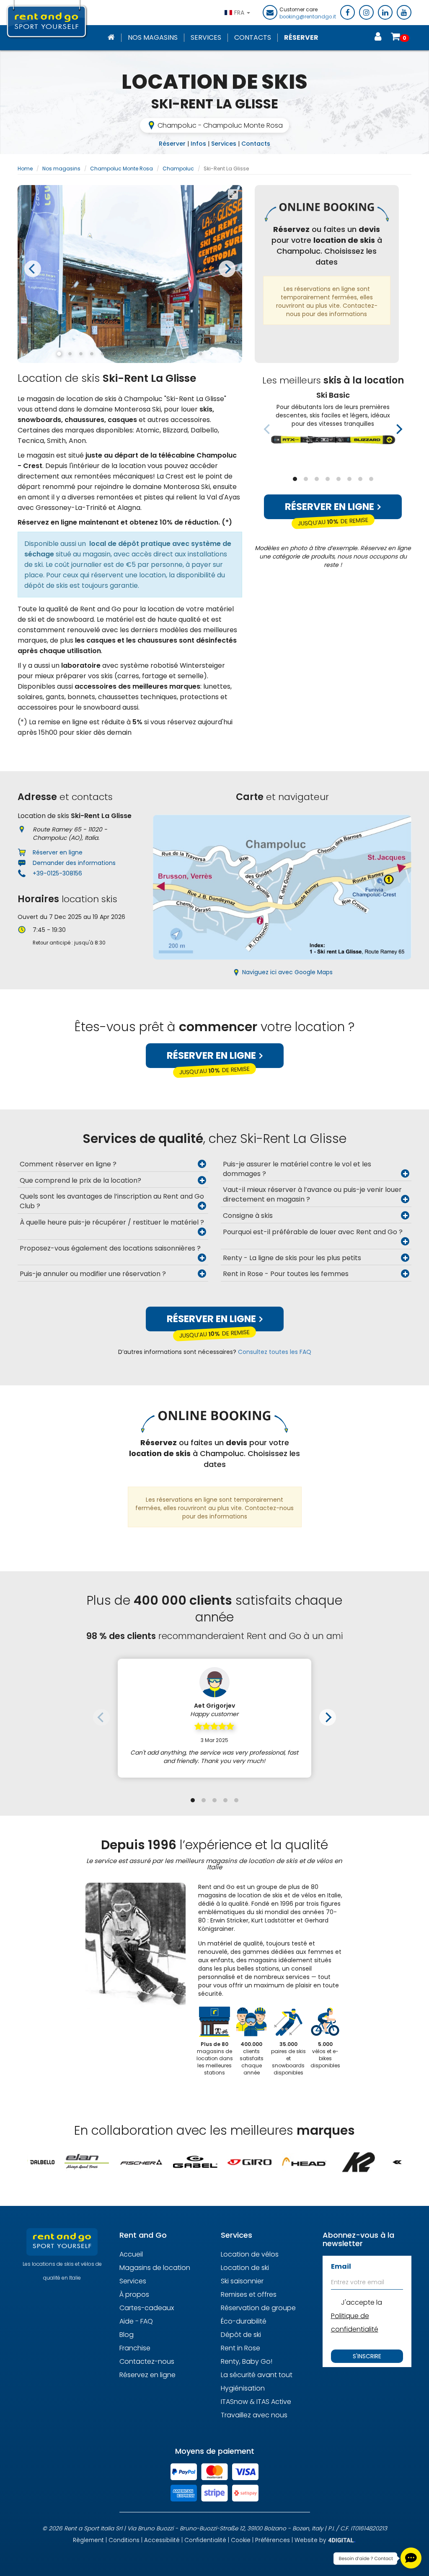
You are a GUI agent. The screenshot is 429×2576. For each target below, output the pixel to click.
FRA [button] (240, 13)
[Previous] (33, 269)
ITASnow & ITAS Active (256, 2402)
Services (206, 38)
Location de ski (245, 2268)
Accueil (131, 2254)
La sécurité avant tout (257, 2375)
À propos (134, 2294)
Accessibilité (162, 2540)
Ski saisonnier (242, 2281)
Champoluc (178, 169)
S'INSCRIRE (367, 2356)
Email (341, 2266)
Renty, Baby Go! (247, 2361)
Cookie (241, 2540)
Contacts (253, 38)
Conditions (124, 2540)
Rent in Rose (240, 2348)
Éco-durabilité (244, 2321)
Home (25, 169)
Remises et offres (249, 2294)
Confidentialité (205, 2540)
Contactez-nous (147, 2361)
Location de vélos (250, 2254)
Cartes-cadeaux (147, 2308)
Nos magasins (153, 38)
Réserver (301, 38)
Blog (127, 2335)
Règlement (88, 2540)
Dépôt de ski (241, 2335)
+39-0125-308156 (57, 873)
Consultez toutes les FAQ (275, 1352)
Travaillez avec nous (254, 2415)
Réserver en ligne (331, 507)
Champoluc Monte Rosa (121, 169)
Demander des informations (74, 863)
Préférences (273, 2540)
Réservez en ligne (147, 2375)
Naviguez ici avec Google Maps (287, 972)
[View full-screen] (233, 194)
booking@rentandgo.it (308, 17)
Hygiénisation (243, 2388)
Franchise (135, 2348)
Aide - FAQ (136, 2321)
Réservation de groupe (258, 2308)
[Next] (227, 269)
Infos (198, 144)
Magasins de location (155, 2268)
